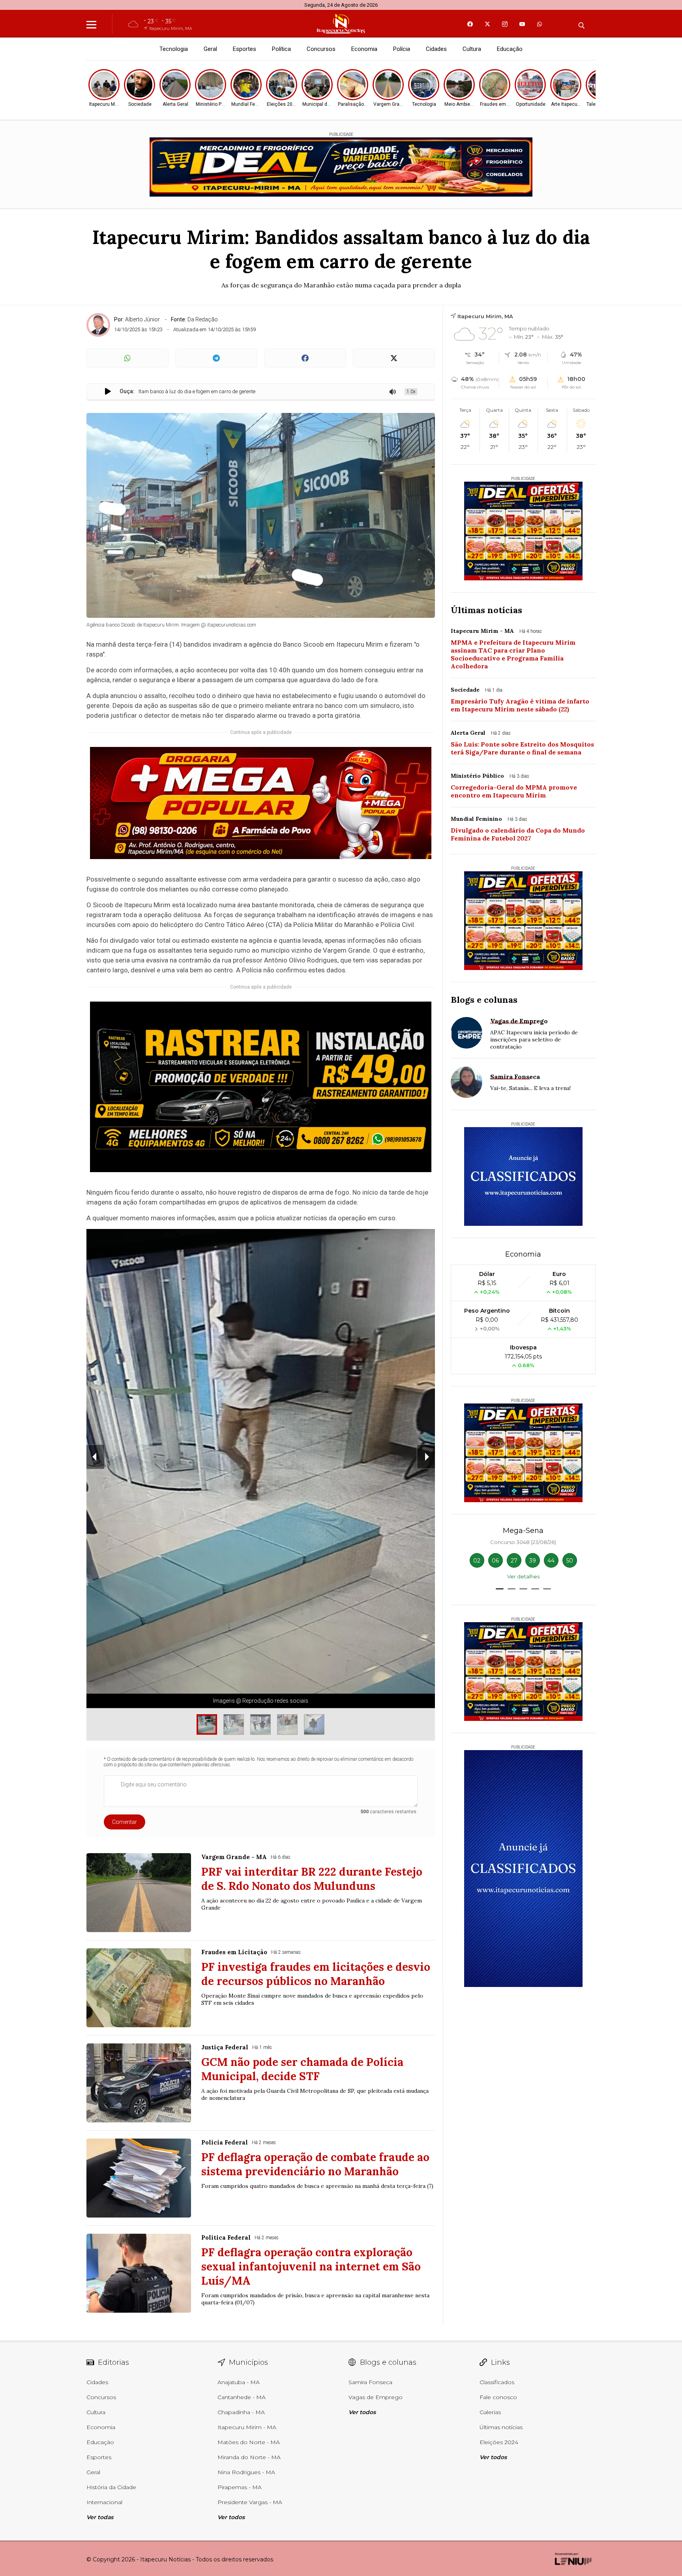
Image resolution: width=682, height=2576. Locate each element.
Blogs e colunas (484, 1000)
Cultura (472, 49)
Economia (364, 49)
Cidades (436, 49)
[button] (500, 1589)
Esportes (245, 49)
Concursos (321, 49)
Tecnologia (174, 49)
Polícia (402, 49)
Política (281, 49)
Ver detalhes (523, 1576)
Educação (510, 49)
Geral (210, 49)
